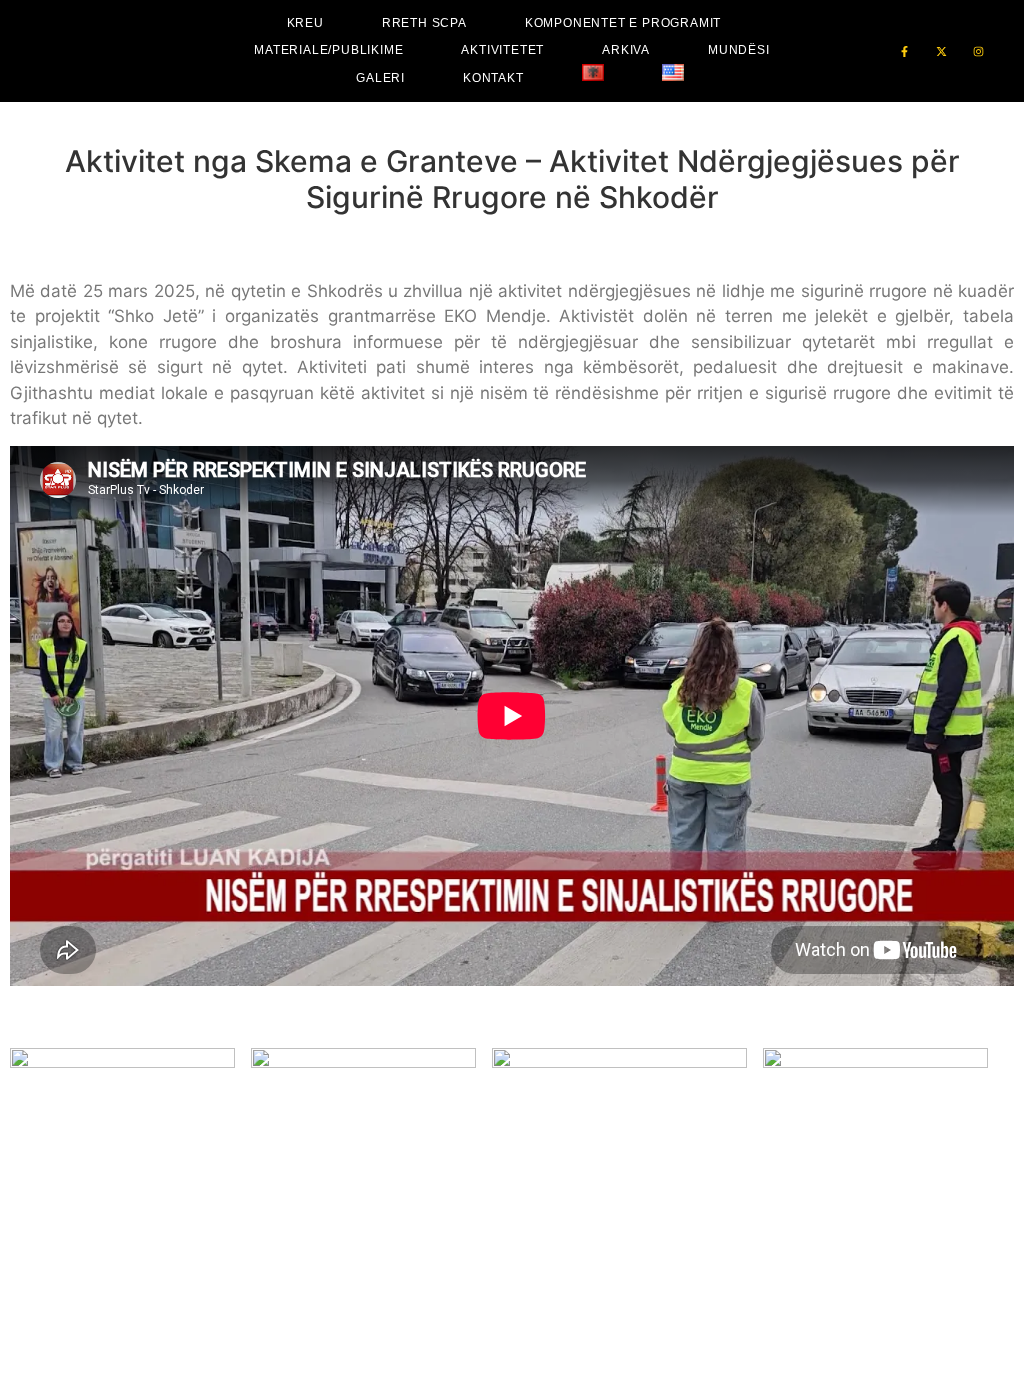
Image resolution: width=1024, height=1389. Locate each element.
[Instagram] (978, 51)
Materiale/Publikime (328, 50)
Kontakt (493, 78)
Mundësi (739, 50)
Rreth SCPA (424, 23)
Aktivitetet (502, 50)
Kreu (305, 23)
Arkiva (626, 50)
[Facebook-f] (904, 51)
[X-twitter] (941, 51)
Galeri (380, 78)
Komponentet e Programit (623, 23)
